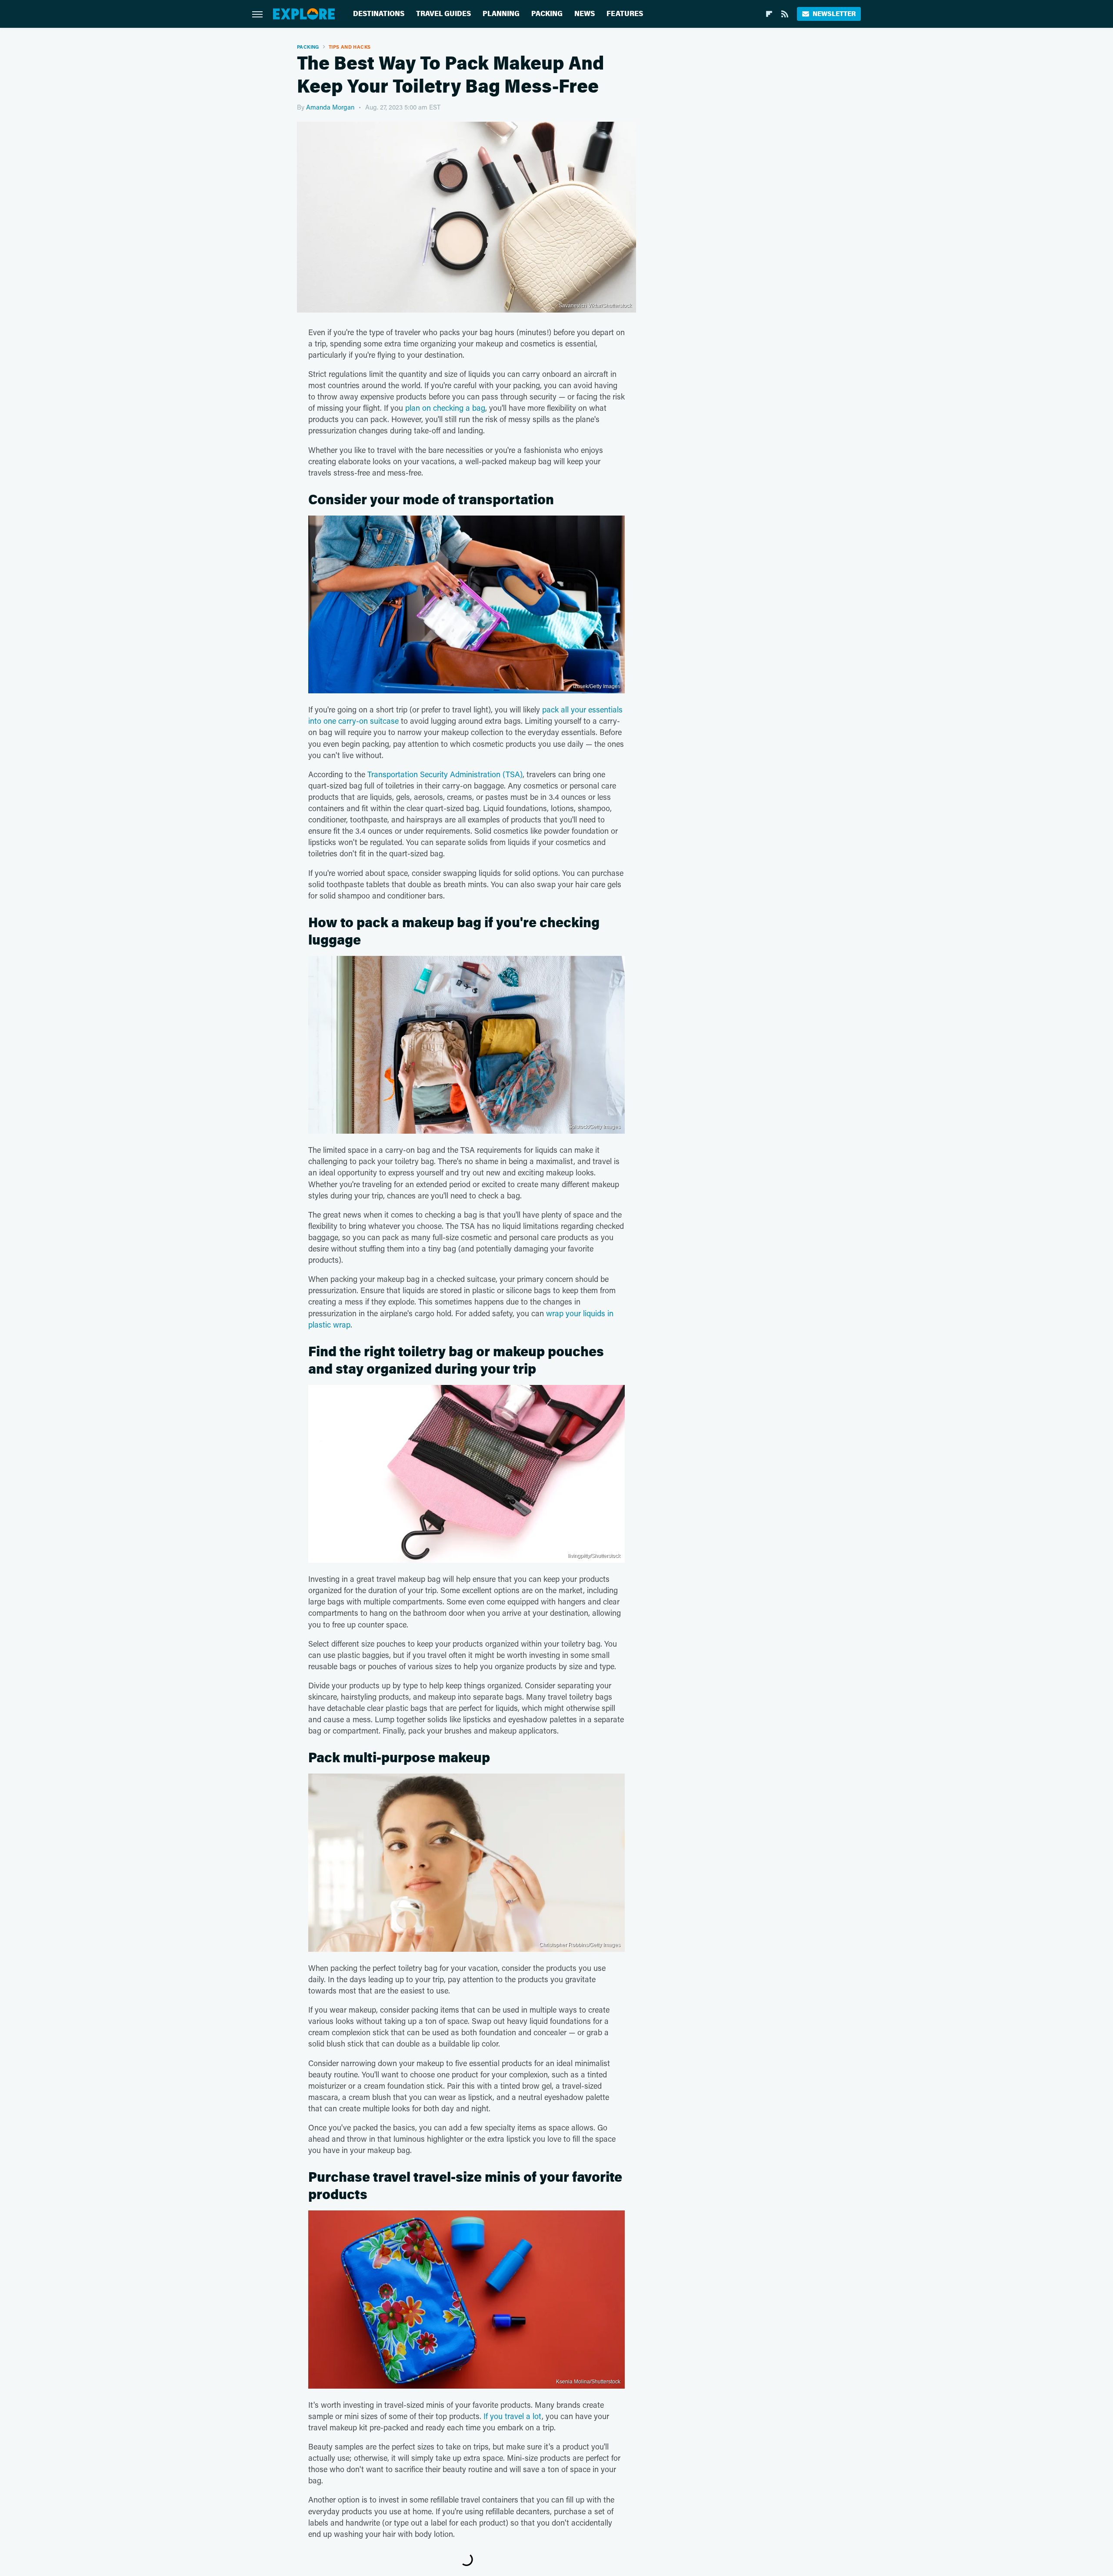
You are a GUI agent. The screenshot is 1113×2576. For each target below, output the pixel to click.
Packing (547, 14)
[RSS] (785, 14)
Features (625, 14)
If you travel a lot (513, 2416)
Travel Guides (443, 14)
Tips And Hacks (350, 47)
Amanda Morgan (330, 107)
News (585, 14)
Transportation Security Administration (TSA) (445, 774)
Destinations (379, 14)
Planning (501, 14)
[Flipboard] (769, 14)
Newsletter (834, 14)
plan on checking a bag (445, 408)
